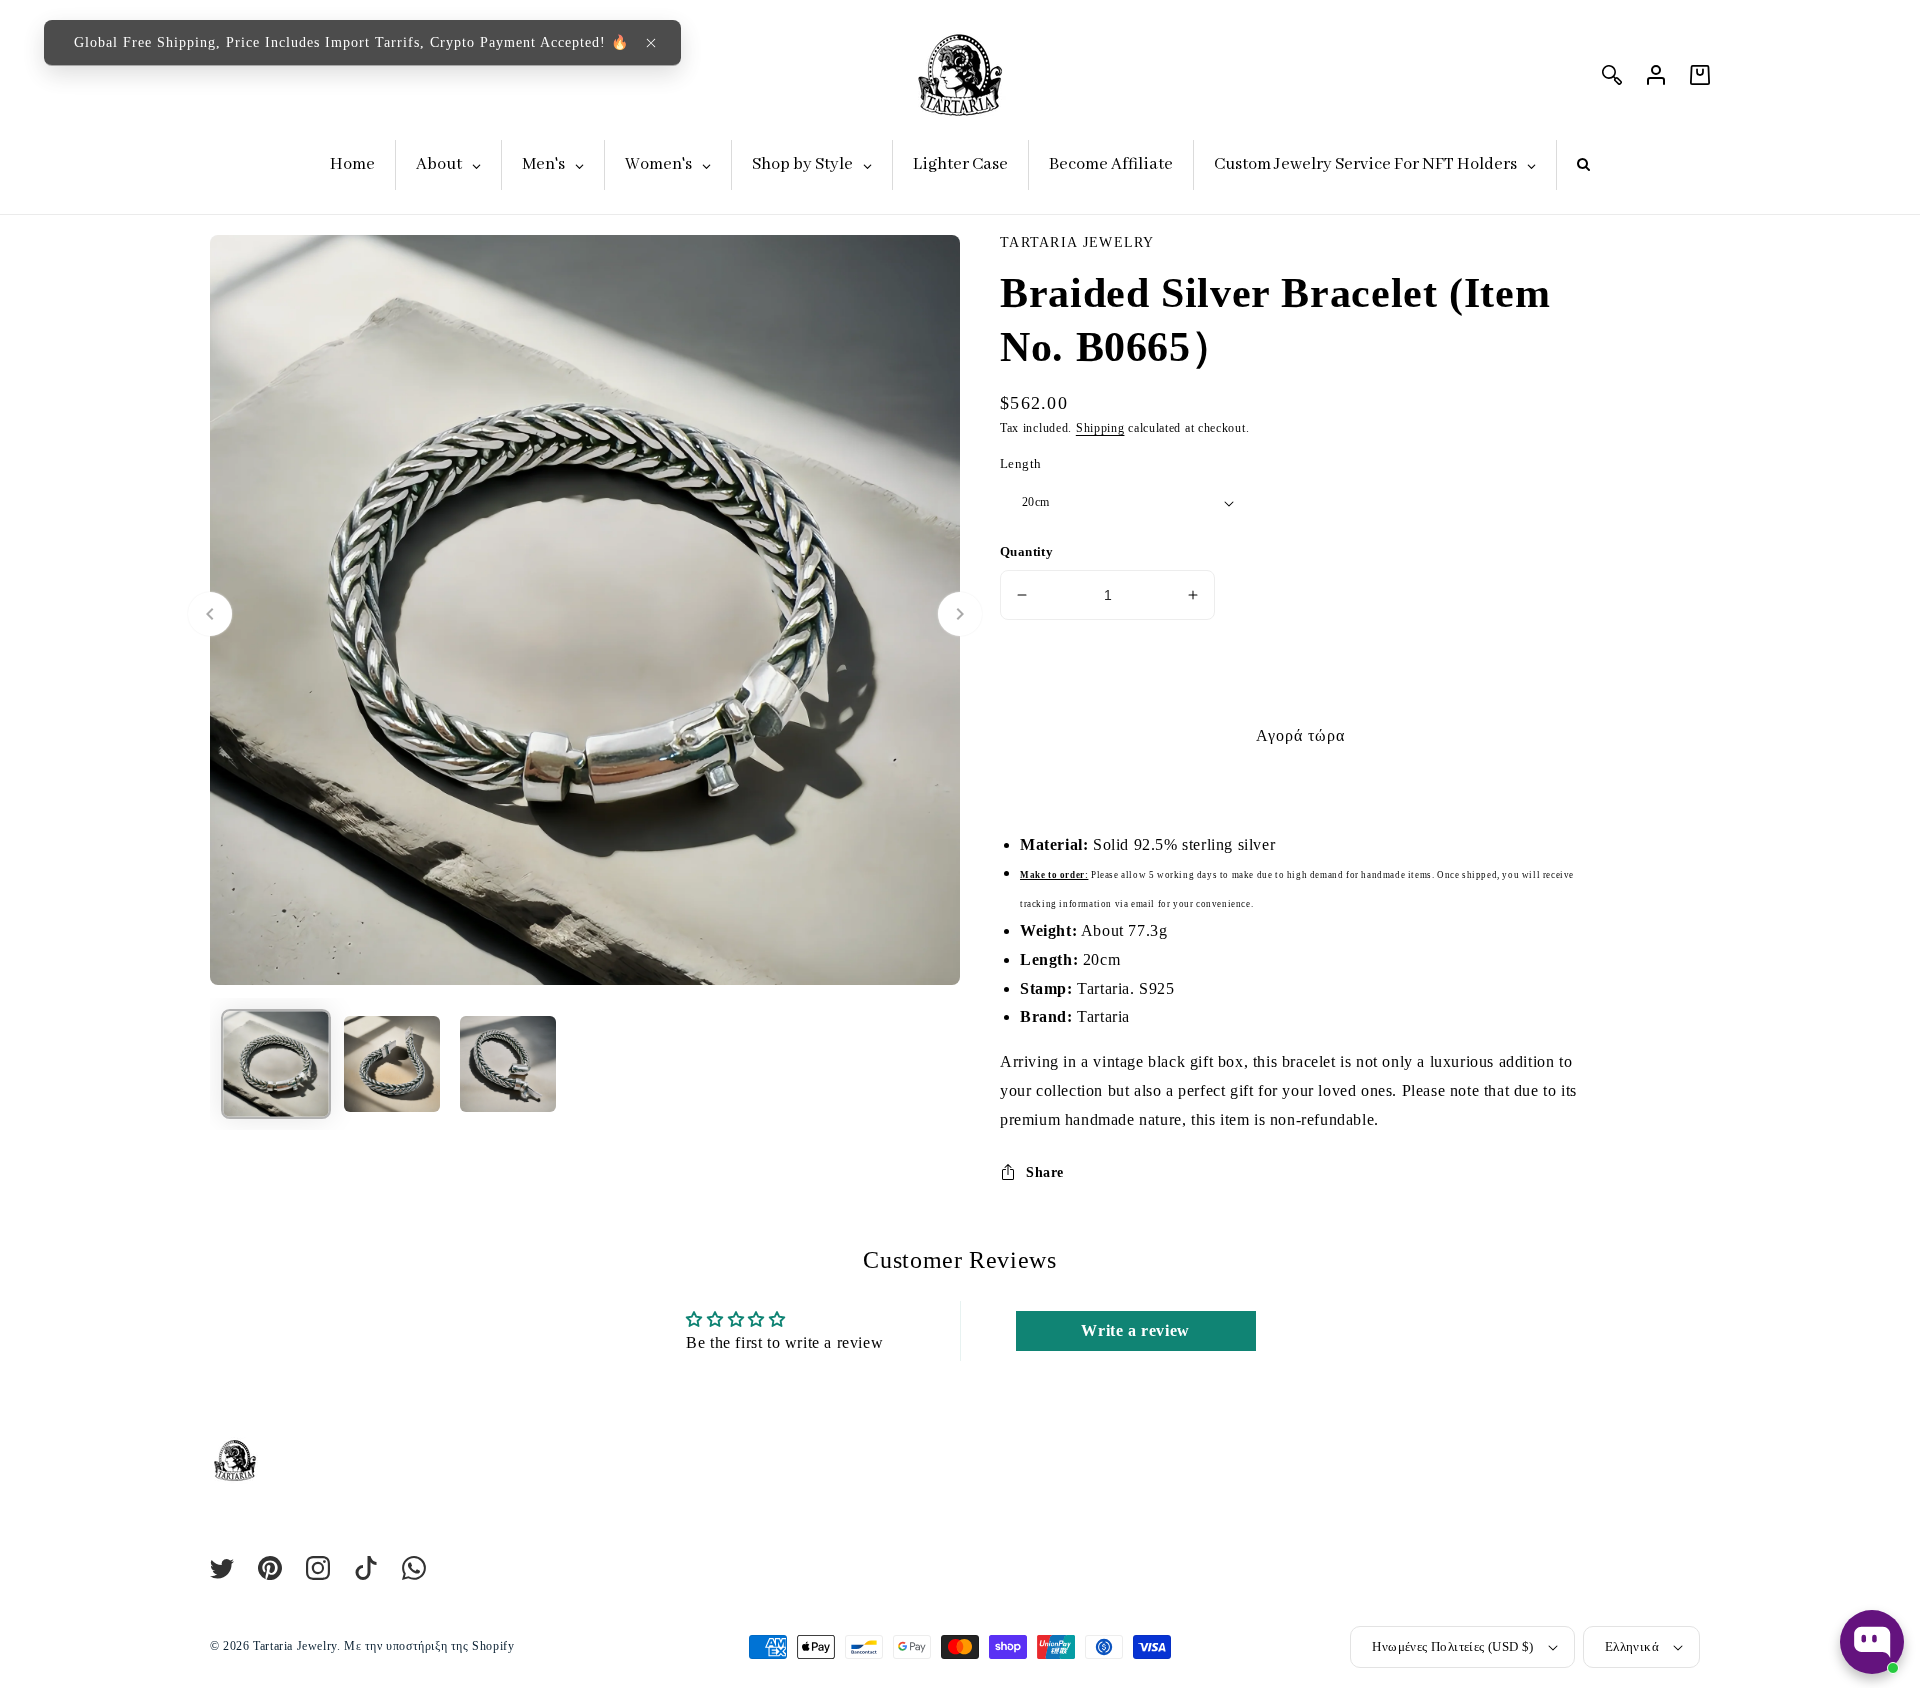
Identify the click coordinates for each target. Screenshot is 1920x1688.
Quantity (1026, 551)
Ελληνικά (1632, 1646)
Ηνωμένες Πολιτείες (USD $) (1452, 1646)
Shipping (1100, 428)
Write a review (1135, 1330)
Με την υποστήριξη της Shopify (429, 1646)
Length (1020, 463)
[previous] (210, 614)
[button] (651, 43)
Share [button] (1045, 1172)
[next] (960, 614)
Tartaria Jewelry (295, 1646)
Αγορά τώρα (1300, 735)
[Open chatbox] (1872, 1642)
